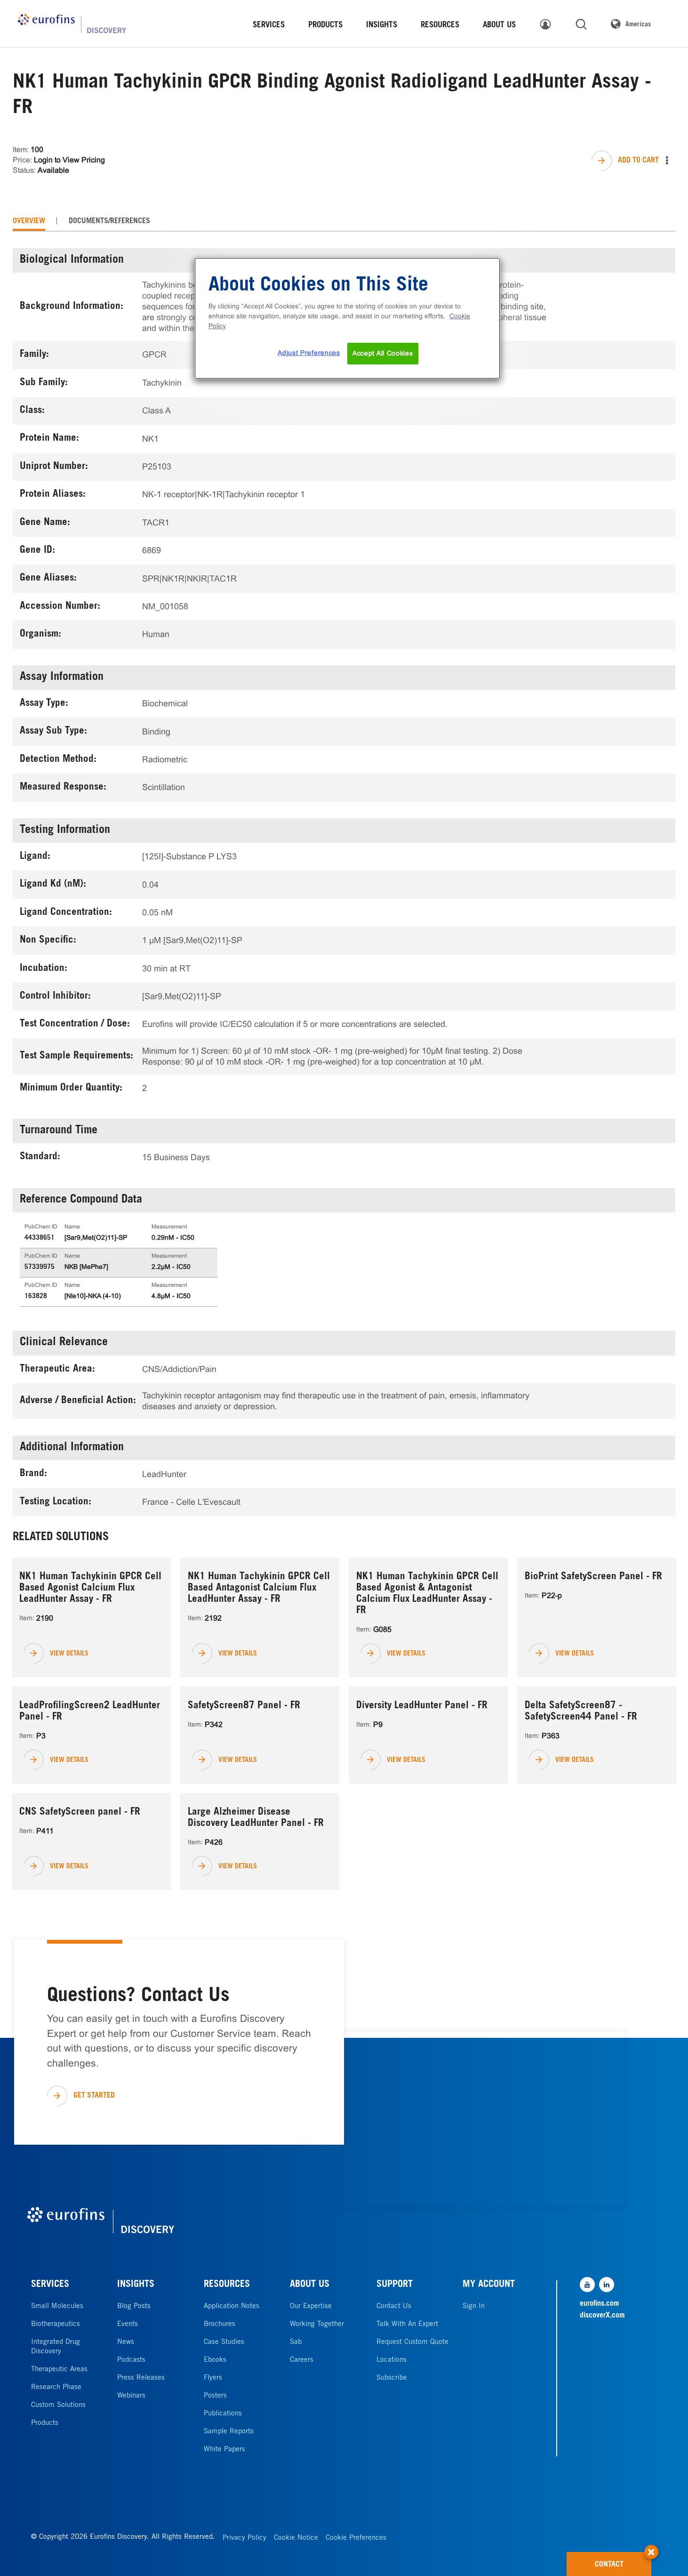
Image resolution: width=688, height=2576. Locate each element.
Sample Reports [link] (229, 2432)
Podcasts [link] (131, 2360)
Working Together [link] (317, 2324)
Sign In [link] (474, 2306)
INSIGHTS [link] (382, 26)
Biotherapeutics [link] (56, 2324)
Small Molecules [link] (57, 2306)
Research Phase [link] (56, 2387)
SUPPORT (395, 2285)
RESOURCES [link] (440, 26)
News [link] (126, 2342)
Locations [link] (392, 2360)
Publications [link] (223, 2414)
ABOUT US (310, 2285)
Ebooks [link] (215, 2360)
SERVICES (50, 2285)
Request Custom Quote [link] (412, 2342)
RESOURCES (227, 2285)
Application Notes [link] (232, 2306)
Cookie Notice (296, 2538)
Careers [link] (302, 2360)
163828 (36, 1297)
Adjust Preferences (309, 353)
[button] (651, 2547)
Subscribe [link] (392, 2378)
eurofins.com (600, 2304)
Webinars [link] (131, 2396)
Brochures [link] (220, 2324)
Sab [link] (296, 2342)
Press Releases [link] (141, 2378)
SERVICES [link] (269, 26)
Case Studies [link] (224, 2342)
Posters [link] (215, 2396)
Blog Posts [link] (134, 2306)
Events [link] (128, 2324)
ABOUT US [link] (499, 26)
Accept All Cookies (383, 353)
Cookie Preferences (356, 2538)
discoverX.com (602, 2316)
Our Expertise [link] (311, 2306)
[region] (347, 318)
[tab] (29, 221)
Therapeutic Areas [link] (59, 2370)
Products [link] (45, 2423)
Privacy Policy (244, 2538)
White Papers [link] (224, 2450)
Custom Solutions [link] (58, 2405)
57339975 (40, 1268)
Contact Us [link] (394, 2306)
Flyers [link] (213, 2378)
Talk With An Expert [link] (407, 2324)
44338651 (40, 1238)
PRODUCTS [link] (325, 26)
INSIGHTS (136, 2285)
